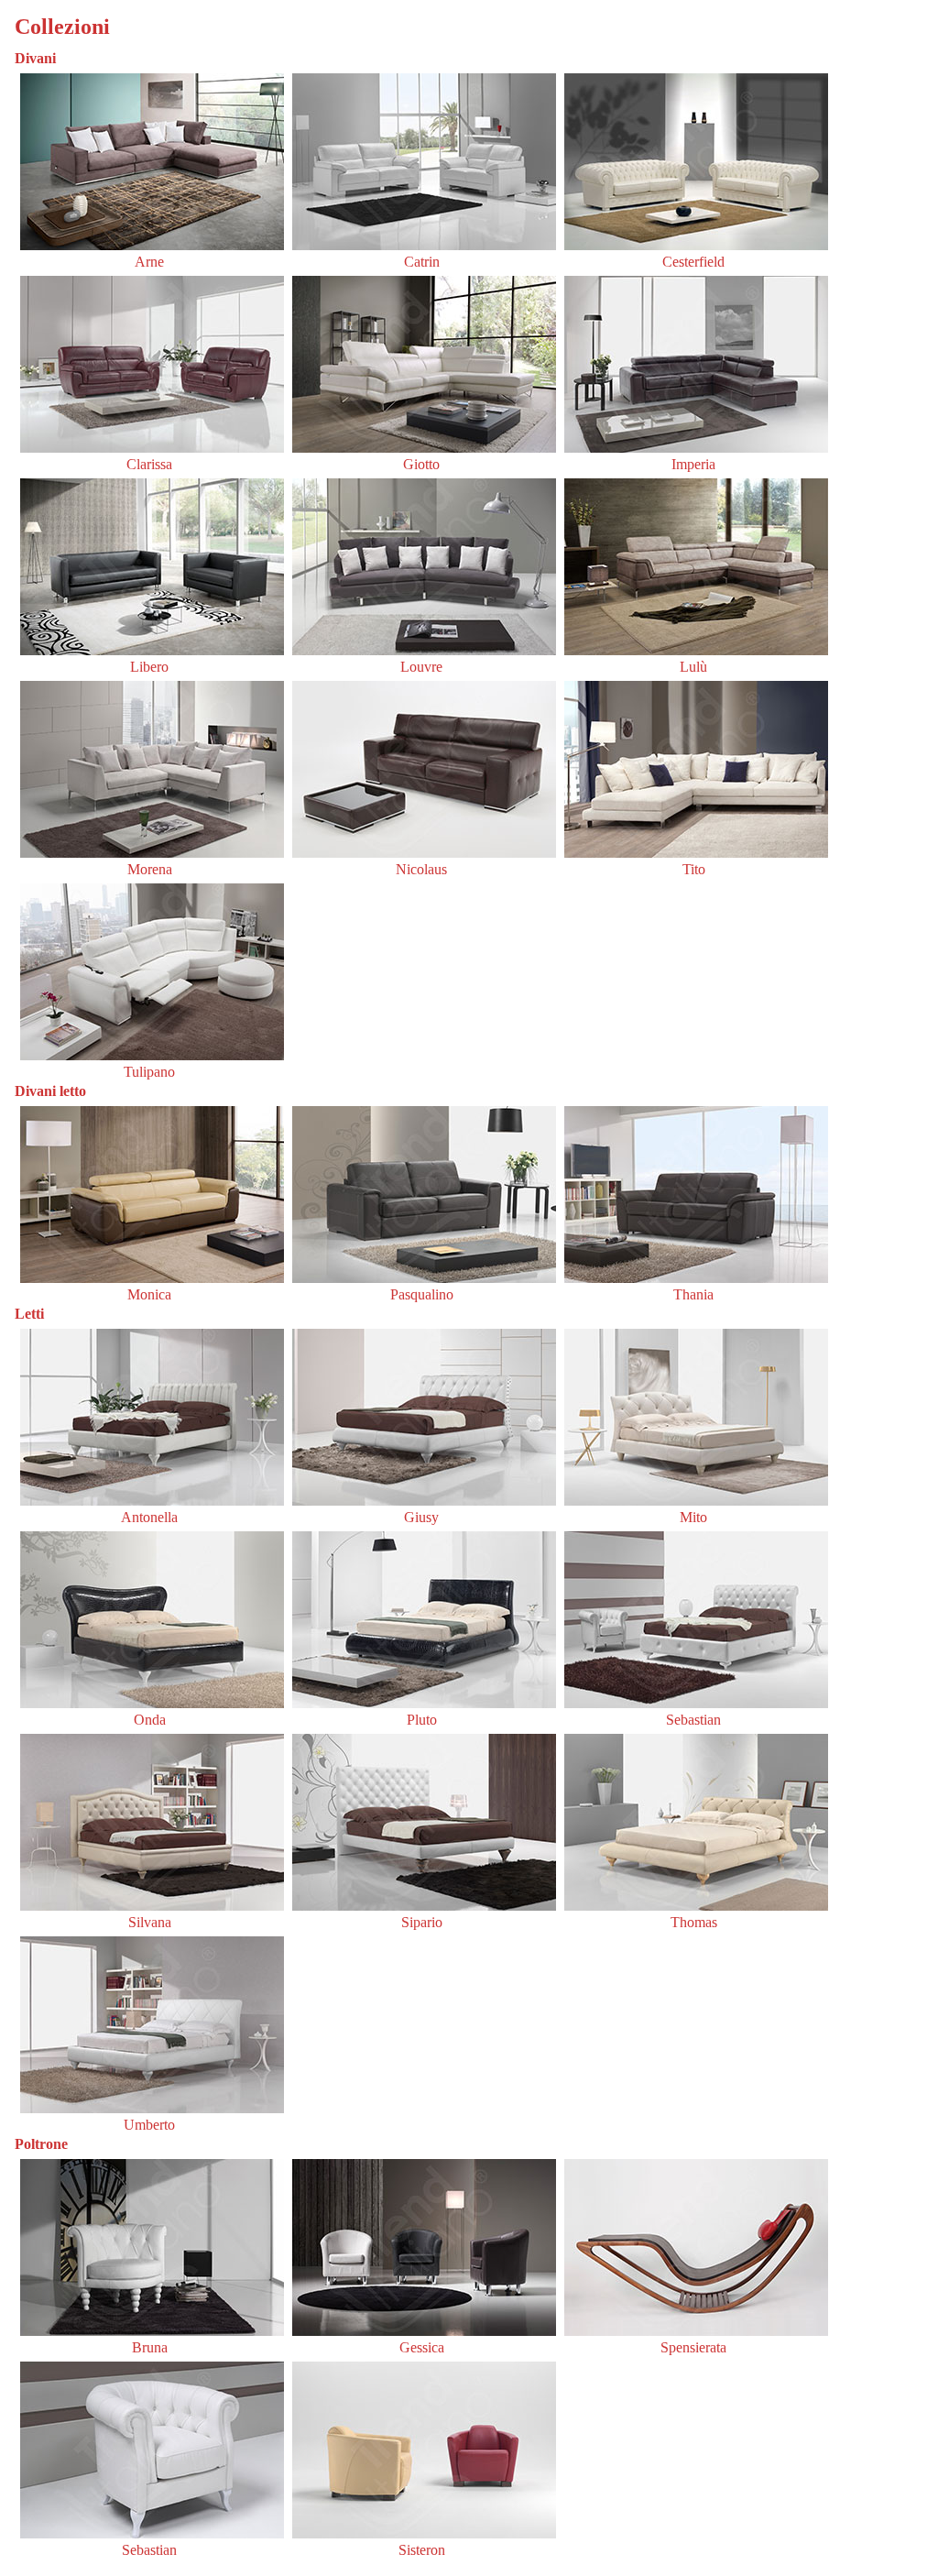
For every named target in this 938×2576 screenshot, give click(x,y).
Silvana (150, 1922)
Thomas (694, 1922)
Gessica (422, 2347)
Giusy (421, 1517)
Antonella (149, 1517)
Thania (693, 1294)
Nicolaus (421, 869)
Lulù (693, 667)
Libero (149, 667)
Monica (149, 1294)
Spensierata (693, 2347)
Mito (693, 1517)
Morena (150, 869)
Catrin (422, 262)
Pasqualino (422, 1294)
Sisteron (422, 2550)
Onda (150, 1720)
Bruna (150, 2347)
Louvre (421, 667)
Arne (149, 262)
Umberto (149, 2125)
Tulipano (149, 1072)
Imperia (693, 464)
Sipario (422, 1922)
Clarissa (149, 464)
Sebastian (693, 1720)
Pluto (422, 1720)
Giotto (421, 464)
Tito (694, 869)
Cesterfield (693, 262)
